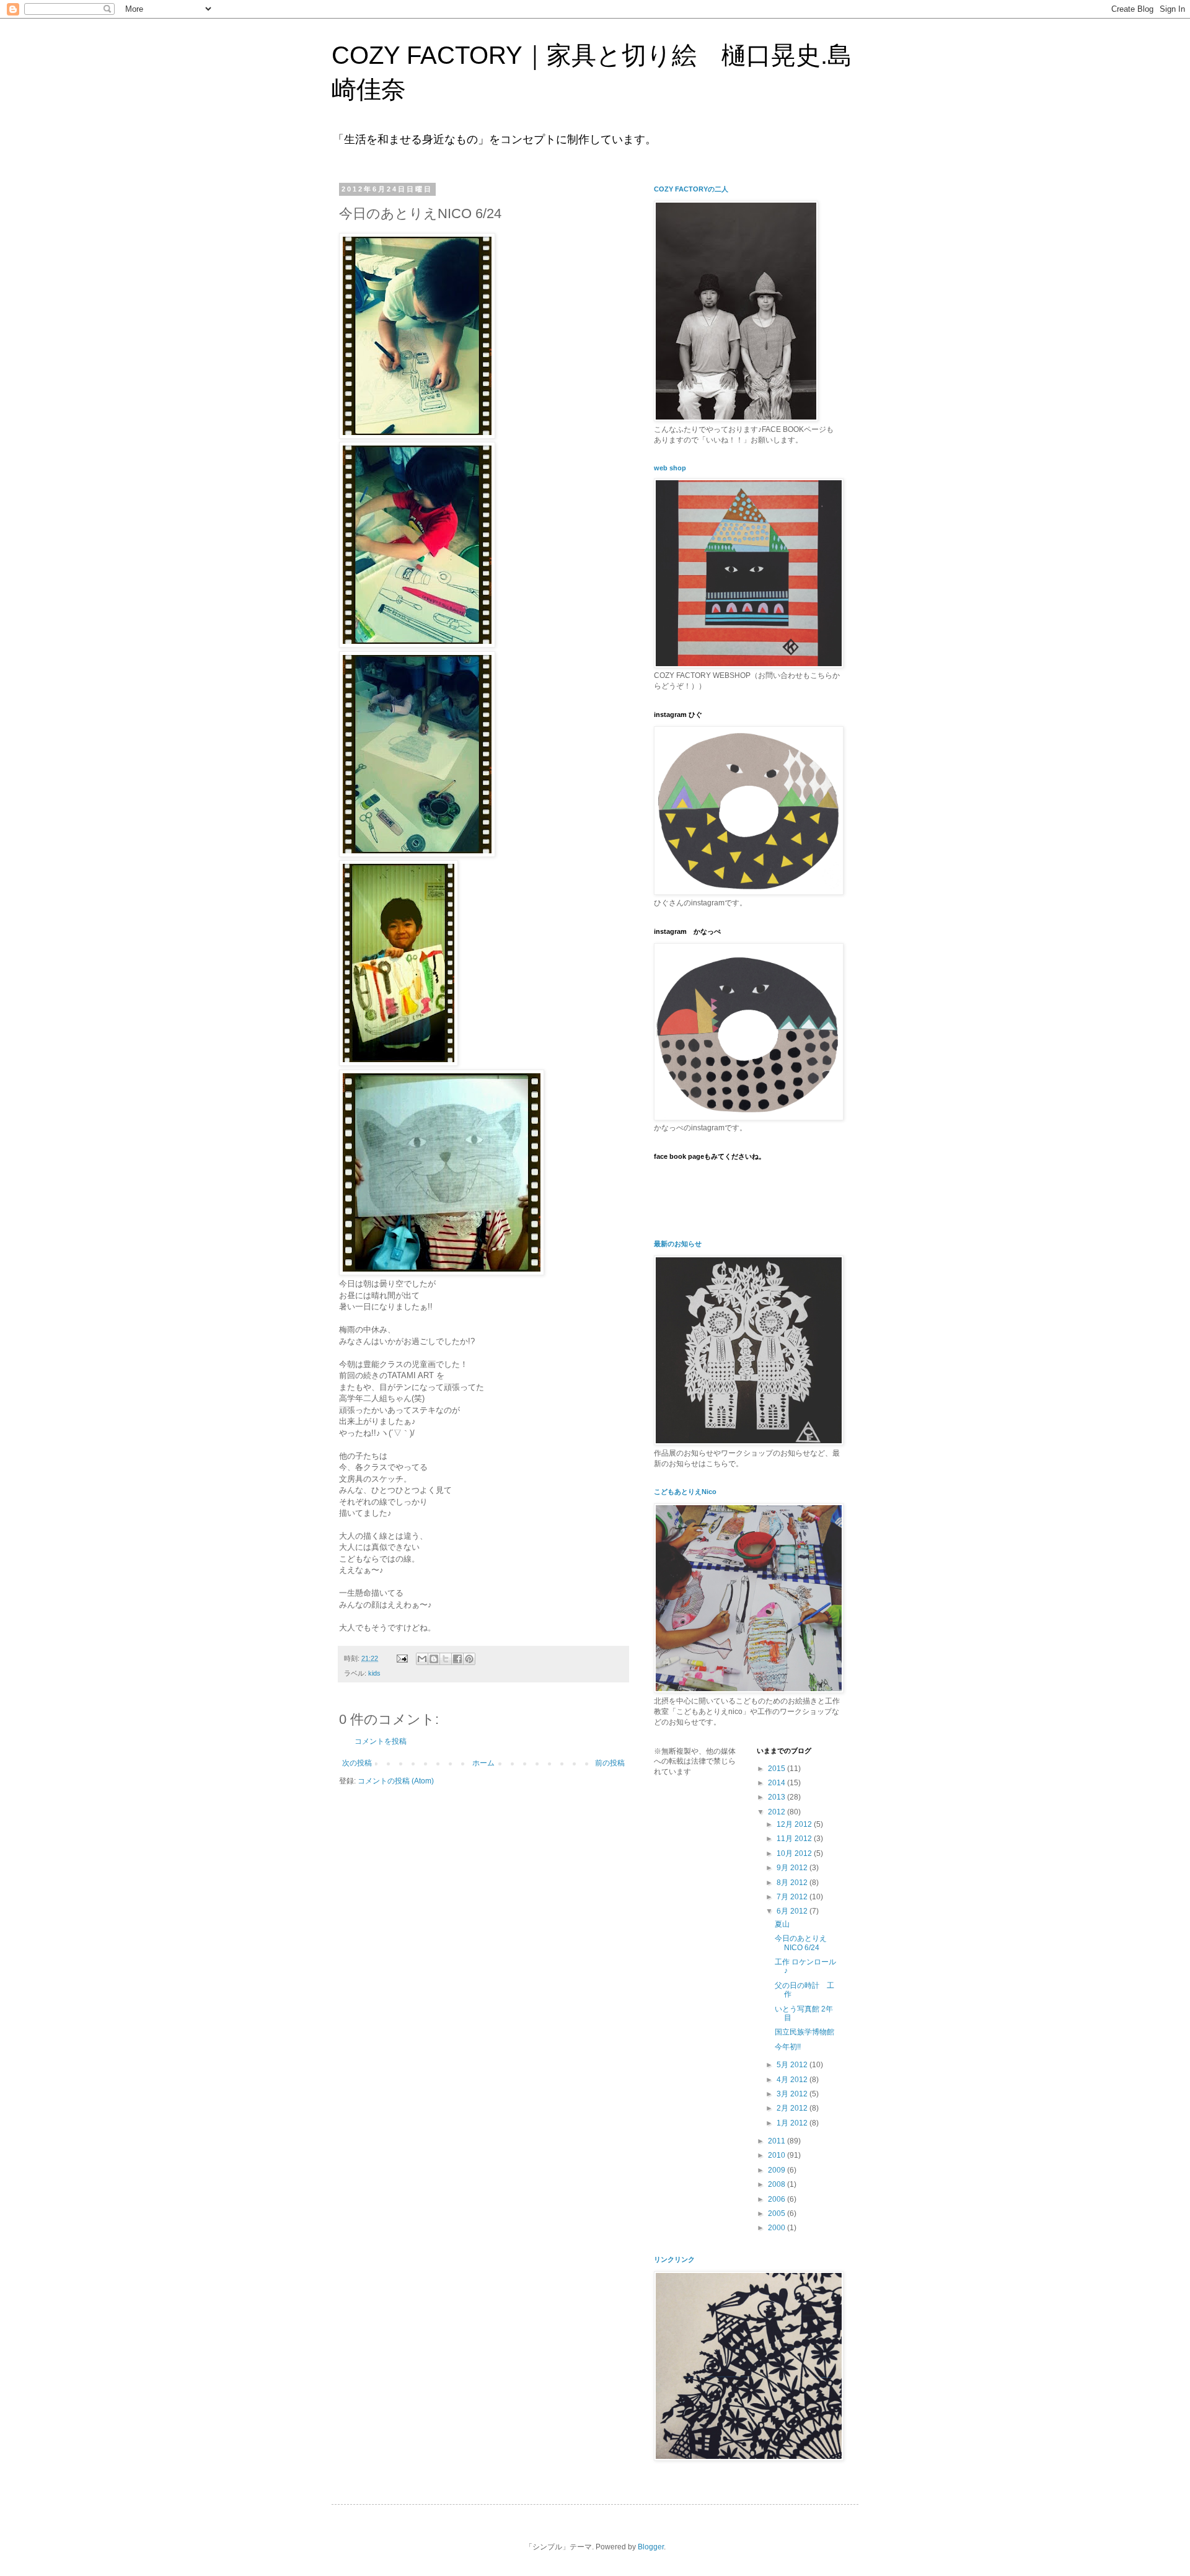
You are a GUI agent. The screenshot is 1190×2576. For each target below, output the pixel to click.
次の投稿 (357, 1763)
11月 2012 (795, 1839)
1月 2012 (793, 2123)
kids (374, 1673)
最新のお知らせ (678, 1244)
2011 (778, 2141)
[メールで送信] (422, 1659)
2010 (778, 2155)
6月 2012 (793, 1911)
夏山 (782, 1924)
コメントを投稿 (381, 1741)
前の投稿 (610, 1763)
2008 (778, 2184)
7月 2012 (793, 1897)
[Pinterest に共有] (469, 1659)
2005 (778, 2213)
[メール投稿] (402, 1658)
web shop (670, 468)
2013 (778, 1797)
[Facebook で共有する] (457, 1659)
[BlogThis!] (434, 1659)
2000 (778, 2228)
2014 (778, 1783)
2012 (778, 1812)
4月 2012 (793, 2080)
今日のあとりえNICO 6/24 (801, 1943)
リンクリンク (674, 2259)
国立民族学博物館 (804, 2032)
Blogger (651, 2547)
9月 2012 (793, 1868)
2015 (778, 1769)
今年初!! (788, 2047)
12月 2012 (795, 1824)
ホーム (483, 1763)
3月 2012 (793, 2094)
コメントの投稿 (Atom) (396, 1781)
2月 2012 (793, 2108)
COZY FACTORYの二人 (691, 189)
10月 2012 (795, 1853)
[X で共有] (446, 1659)
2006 (778, 2199)
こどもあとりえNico (685, 1492)
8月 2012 (793, 1883)
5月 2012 (793, 2065)
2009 (778, 2170)
